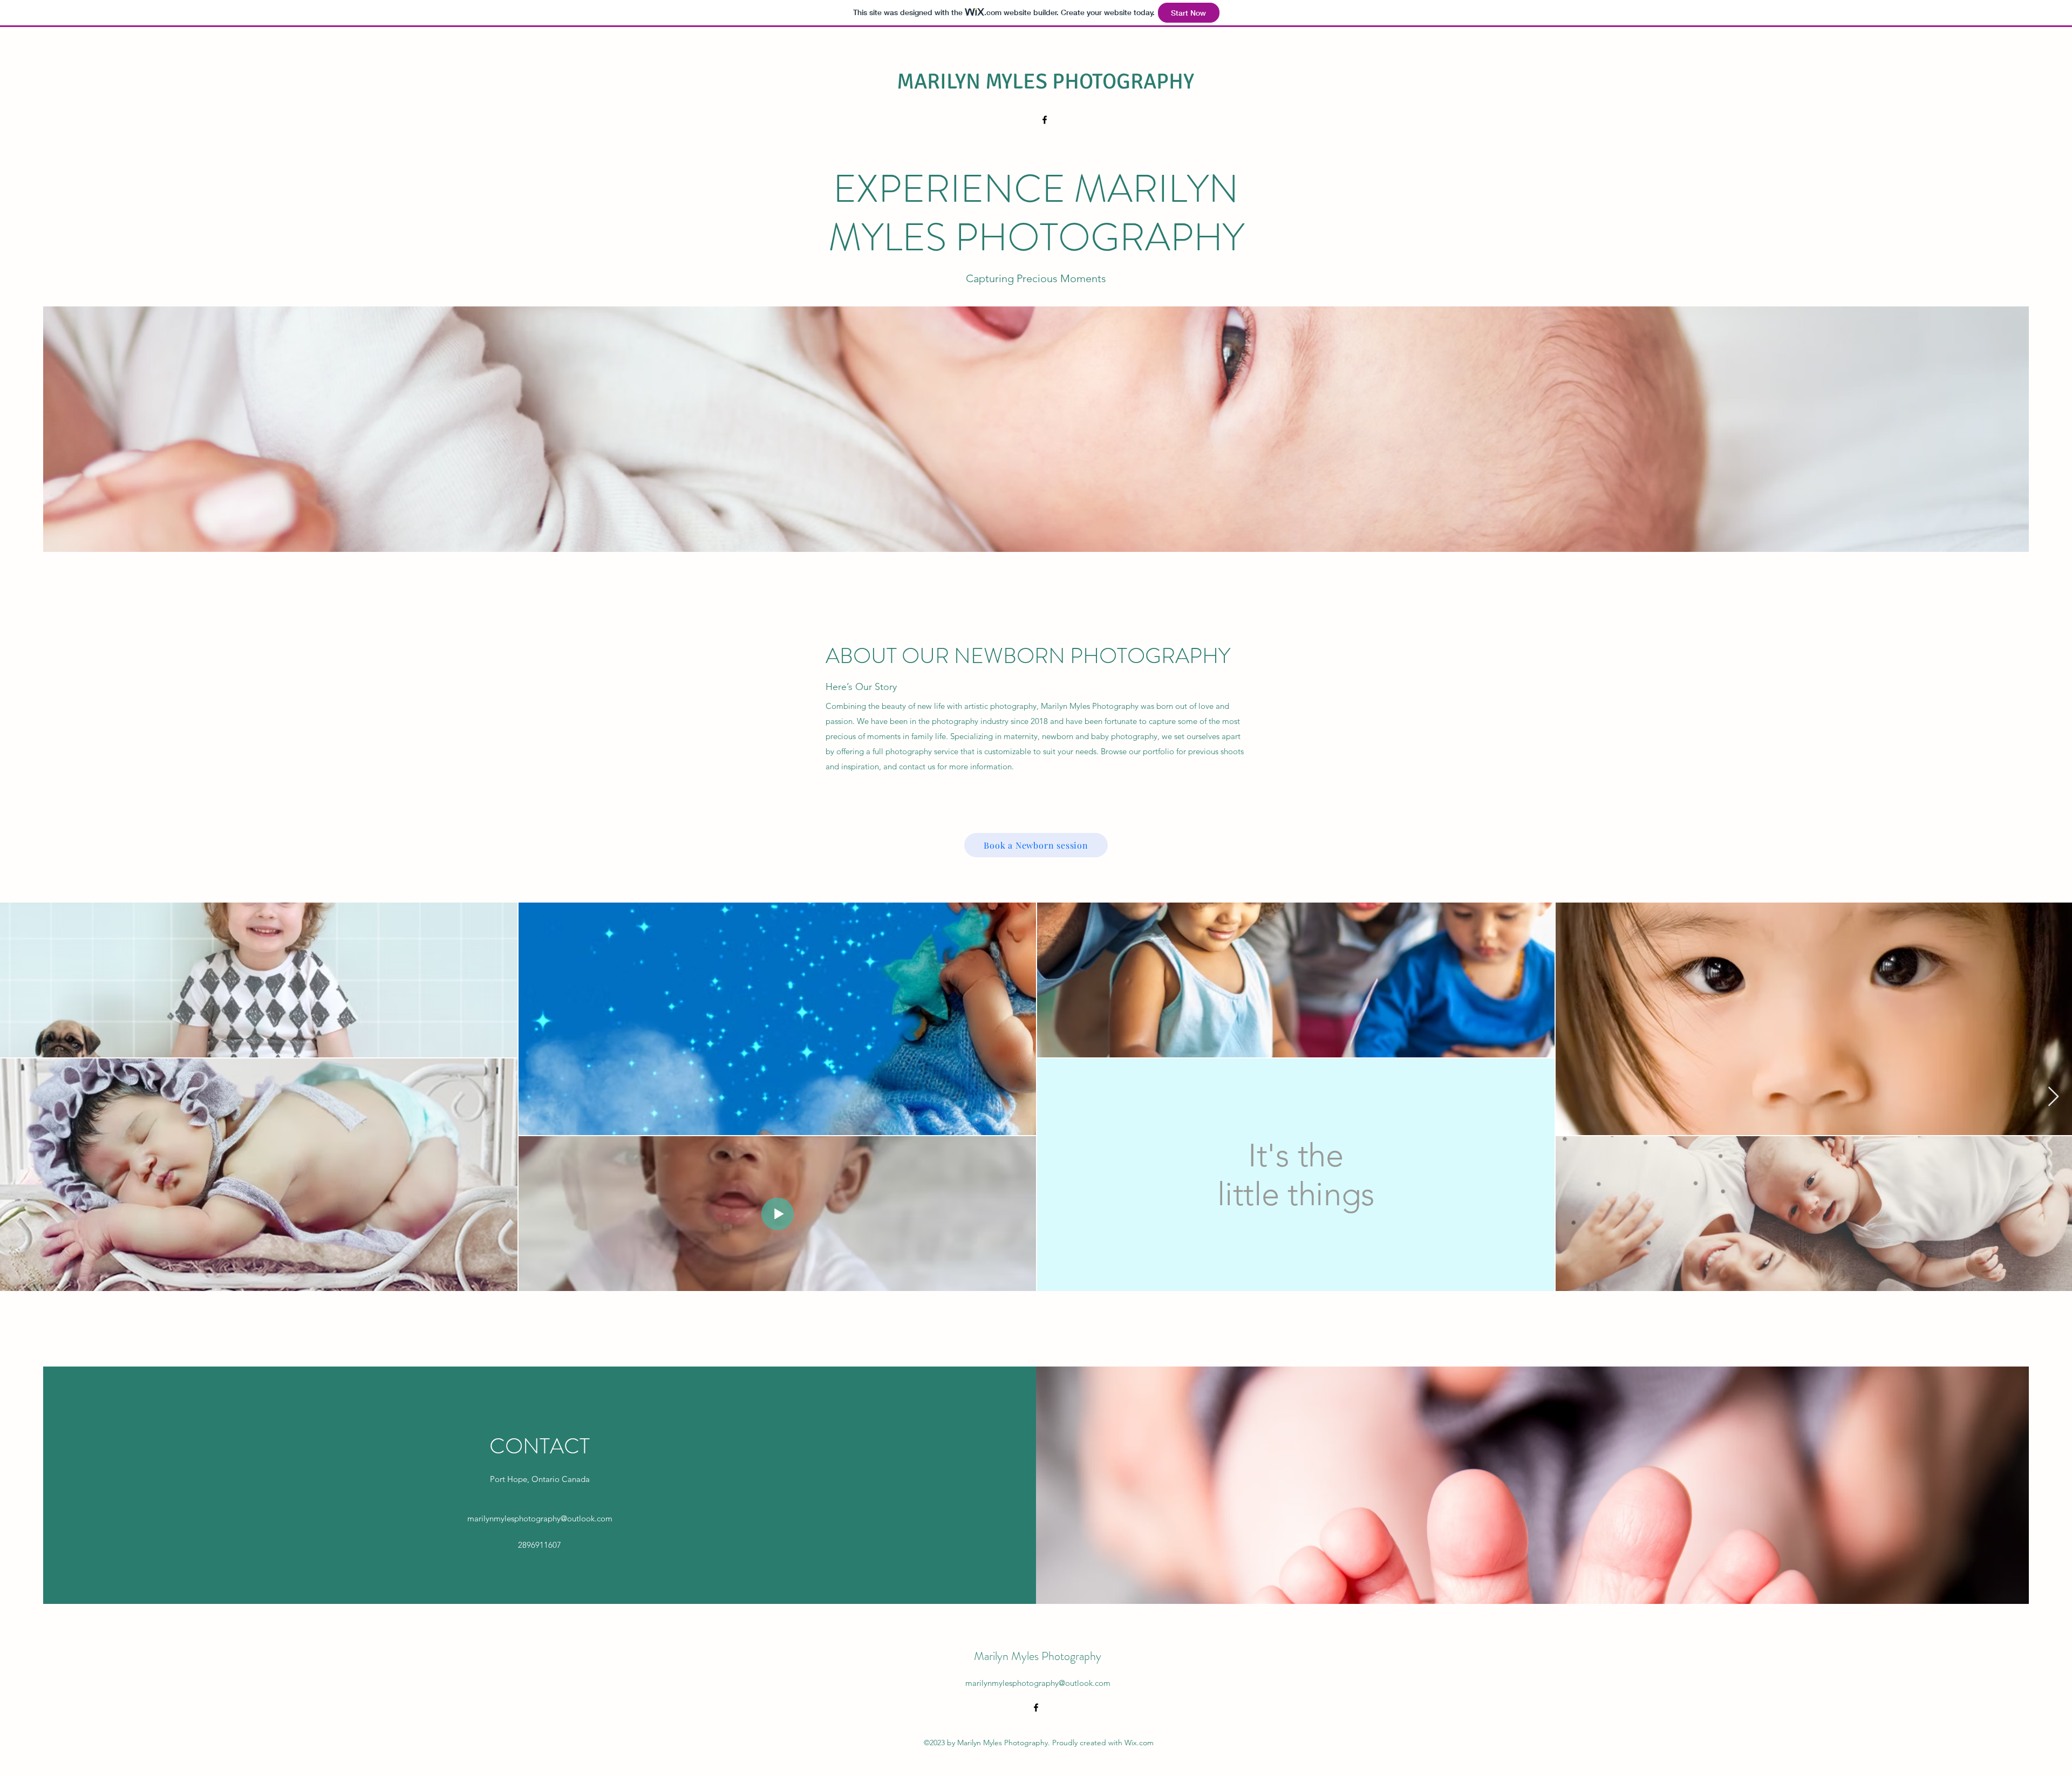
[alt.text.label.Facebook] (1045, 120)
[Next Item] (2053, 1097)
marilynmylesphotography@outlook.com (540, 1518)
